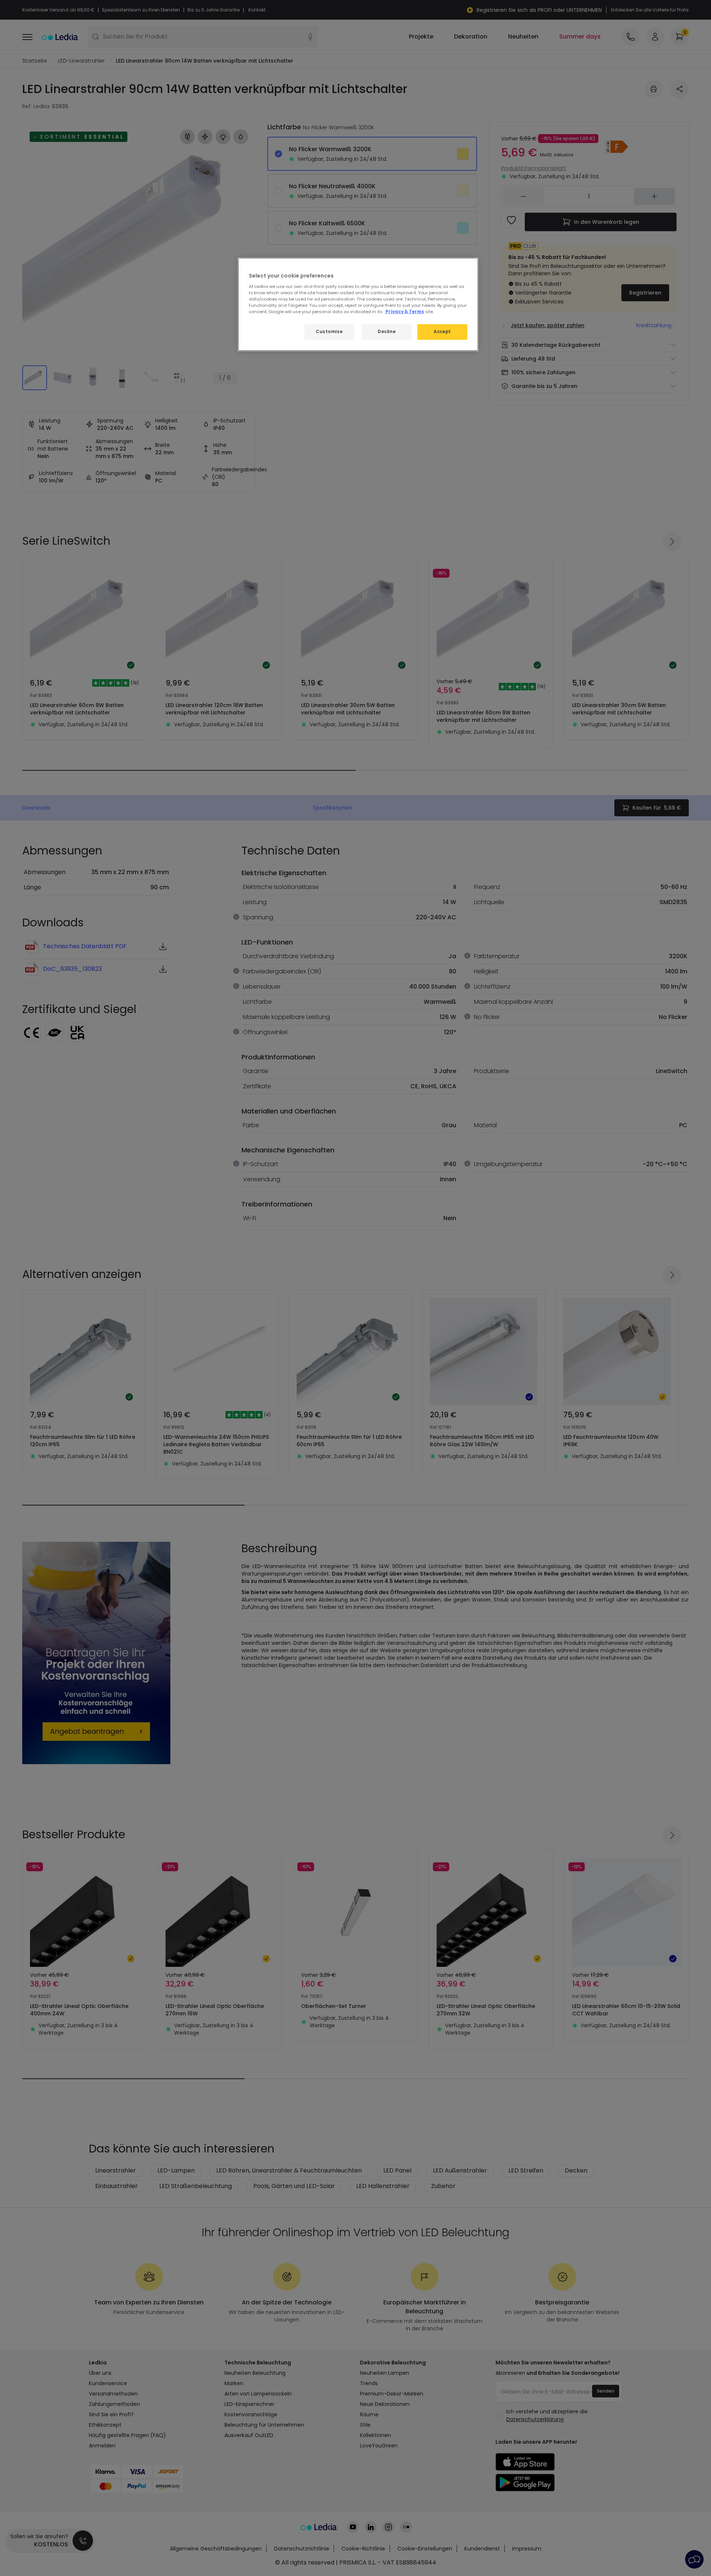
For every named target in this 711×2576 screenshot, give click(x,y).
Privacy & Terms (405, 312)
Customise (329, 332)
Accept (442, 332)
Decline (387, 332)
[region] (358, 304)
